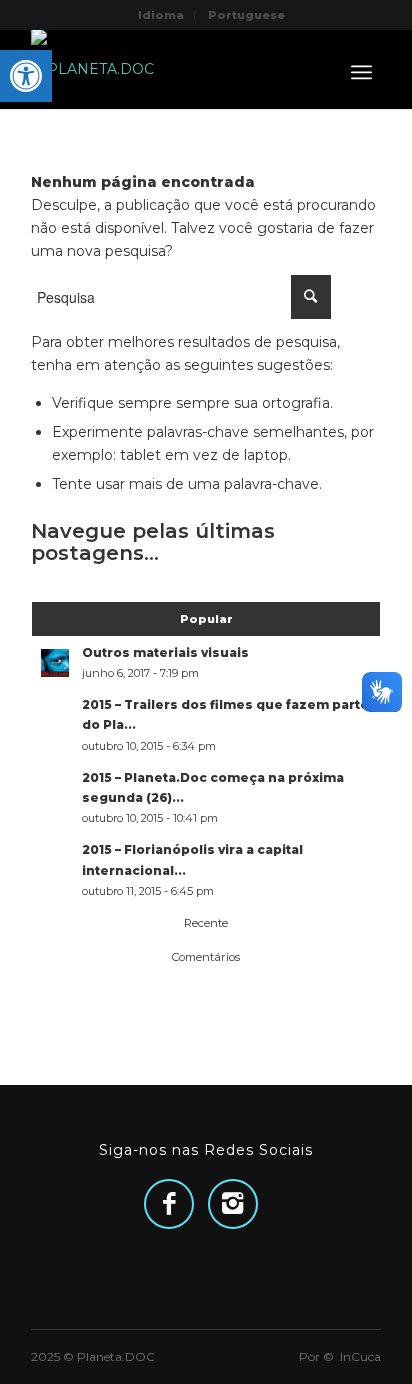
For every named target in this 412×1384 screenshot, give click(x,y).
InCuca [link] (360, 1356)
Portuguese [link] (246, 15)
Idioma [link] (161, 15)
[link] (26, 76)
